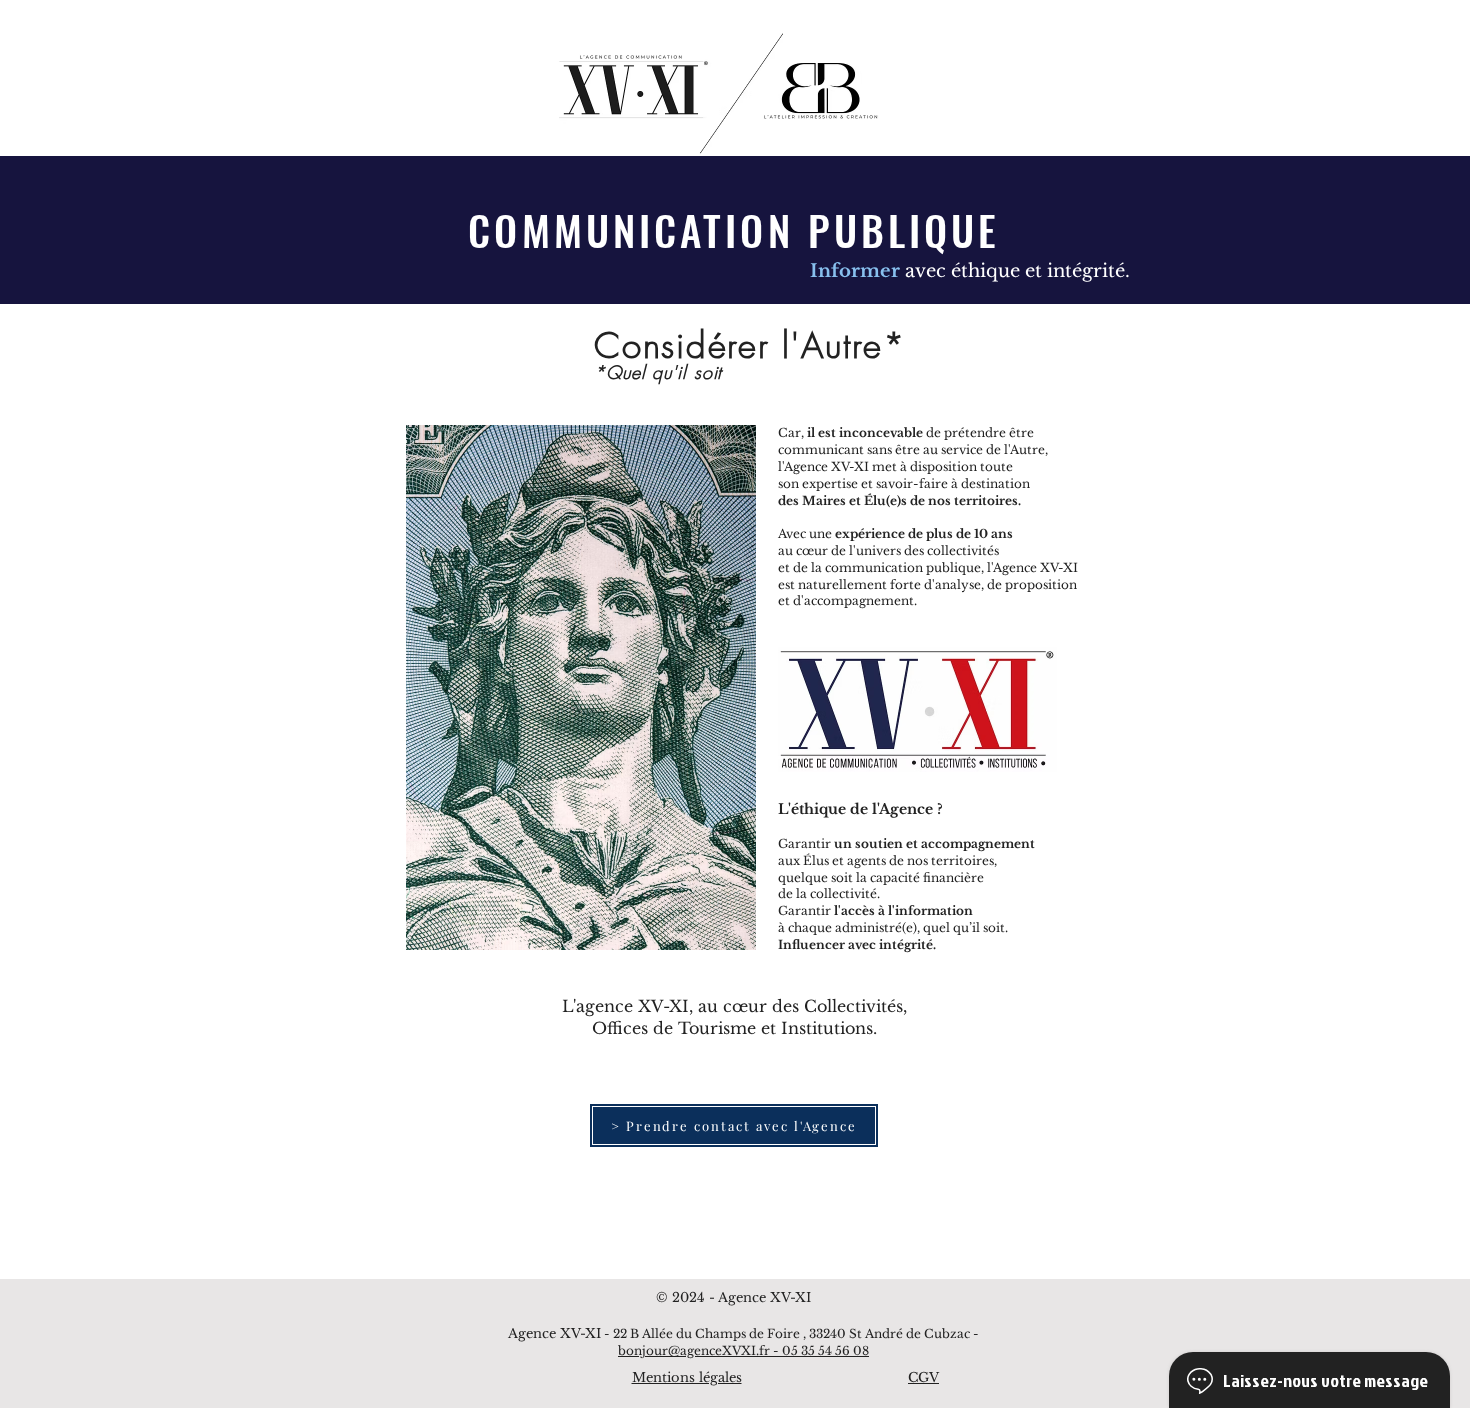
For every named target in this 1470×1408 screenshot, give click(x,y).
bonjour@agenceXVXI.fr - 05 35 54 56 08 (743, 1350)
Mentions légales (687, 1377)
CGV (923, 1377)
